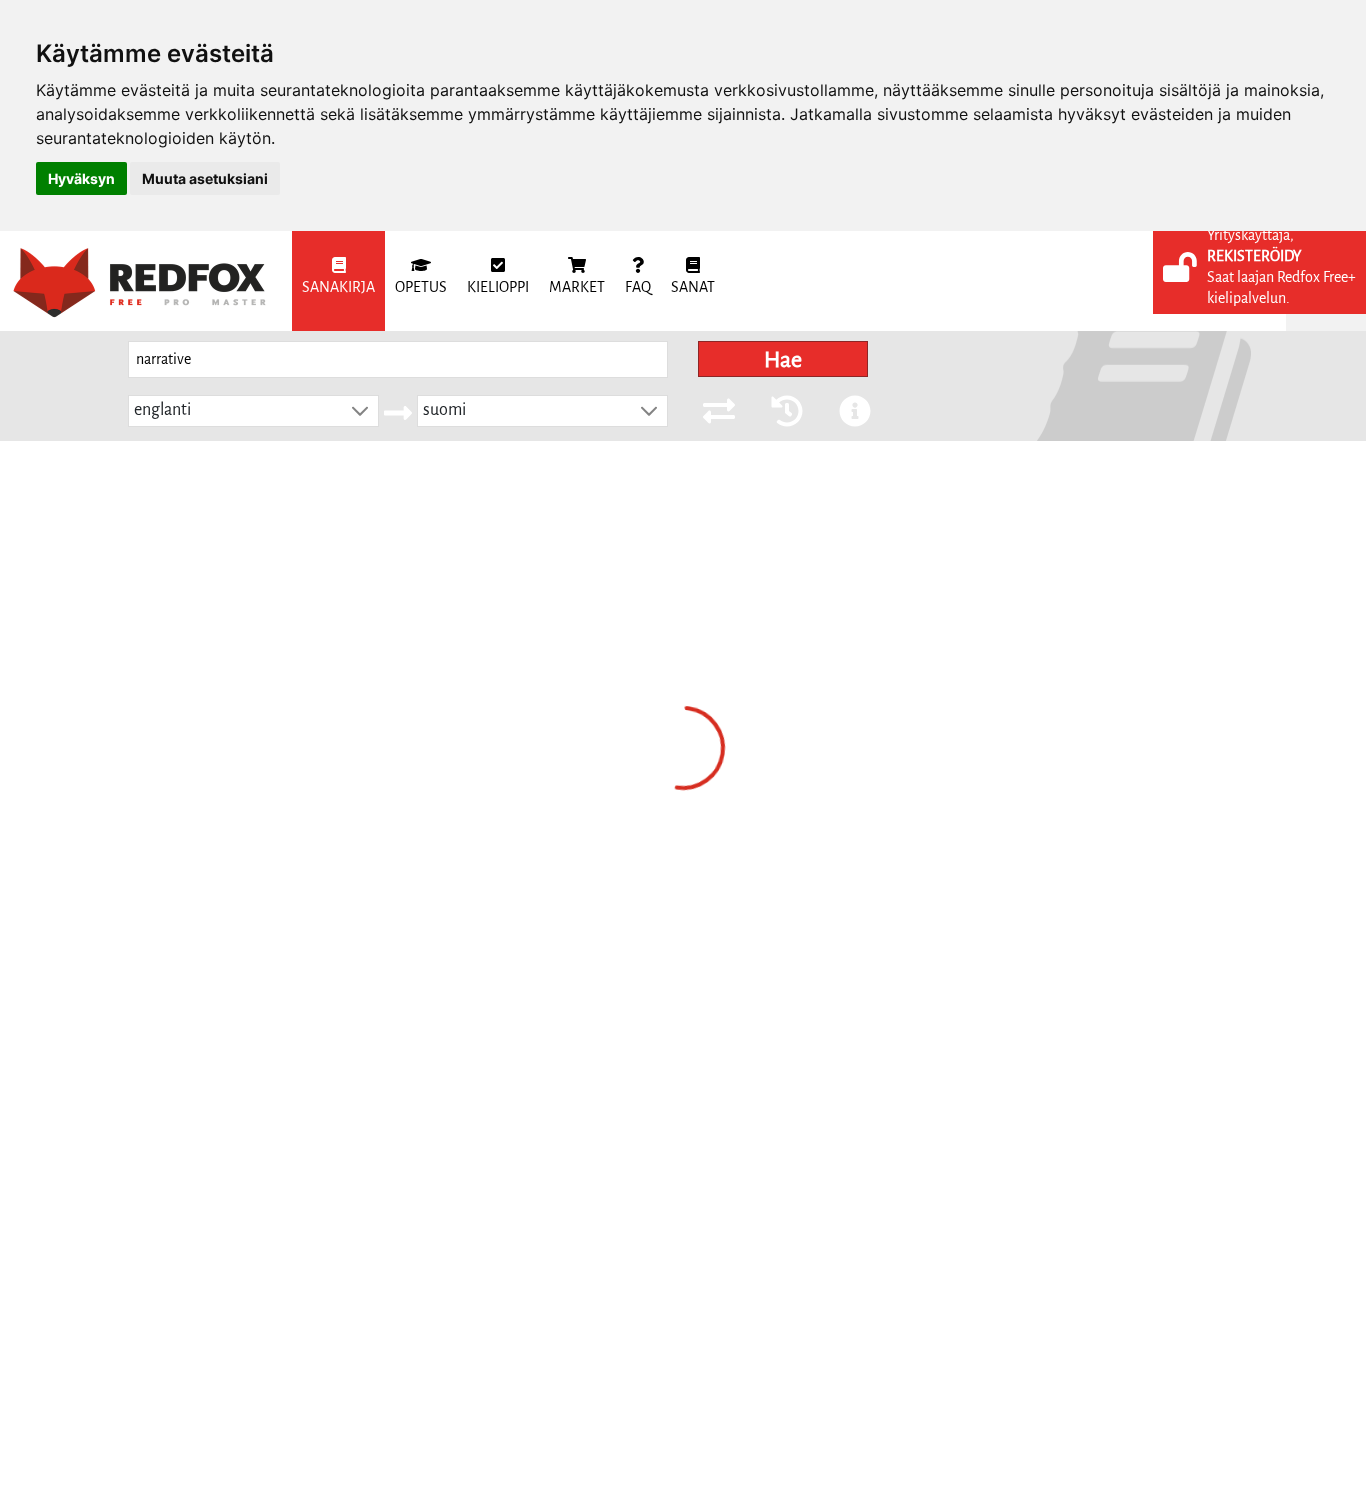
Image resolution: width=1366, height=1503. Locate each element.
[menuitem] (338, 281)
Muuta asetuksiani (205, 178)
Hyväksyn (81, 178)
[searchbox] (398, 359)
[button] (360, 411)
